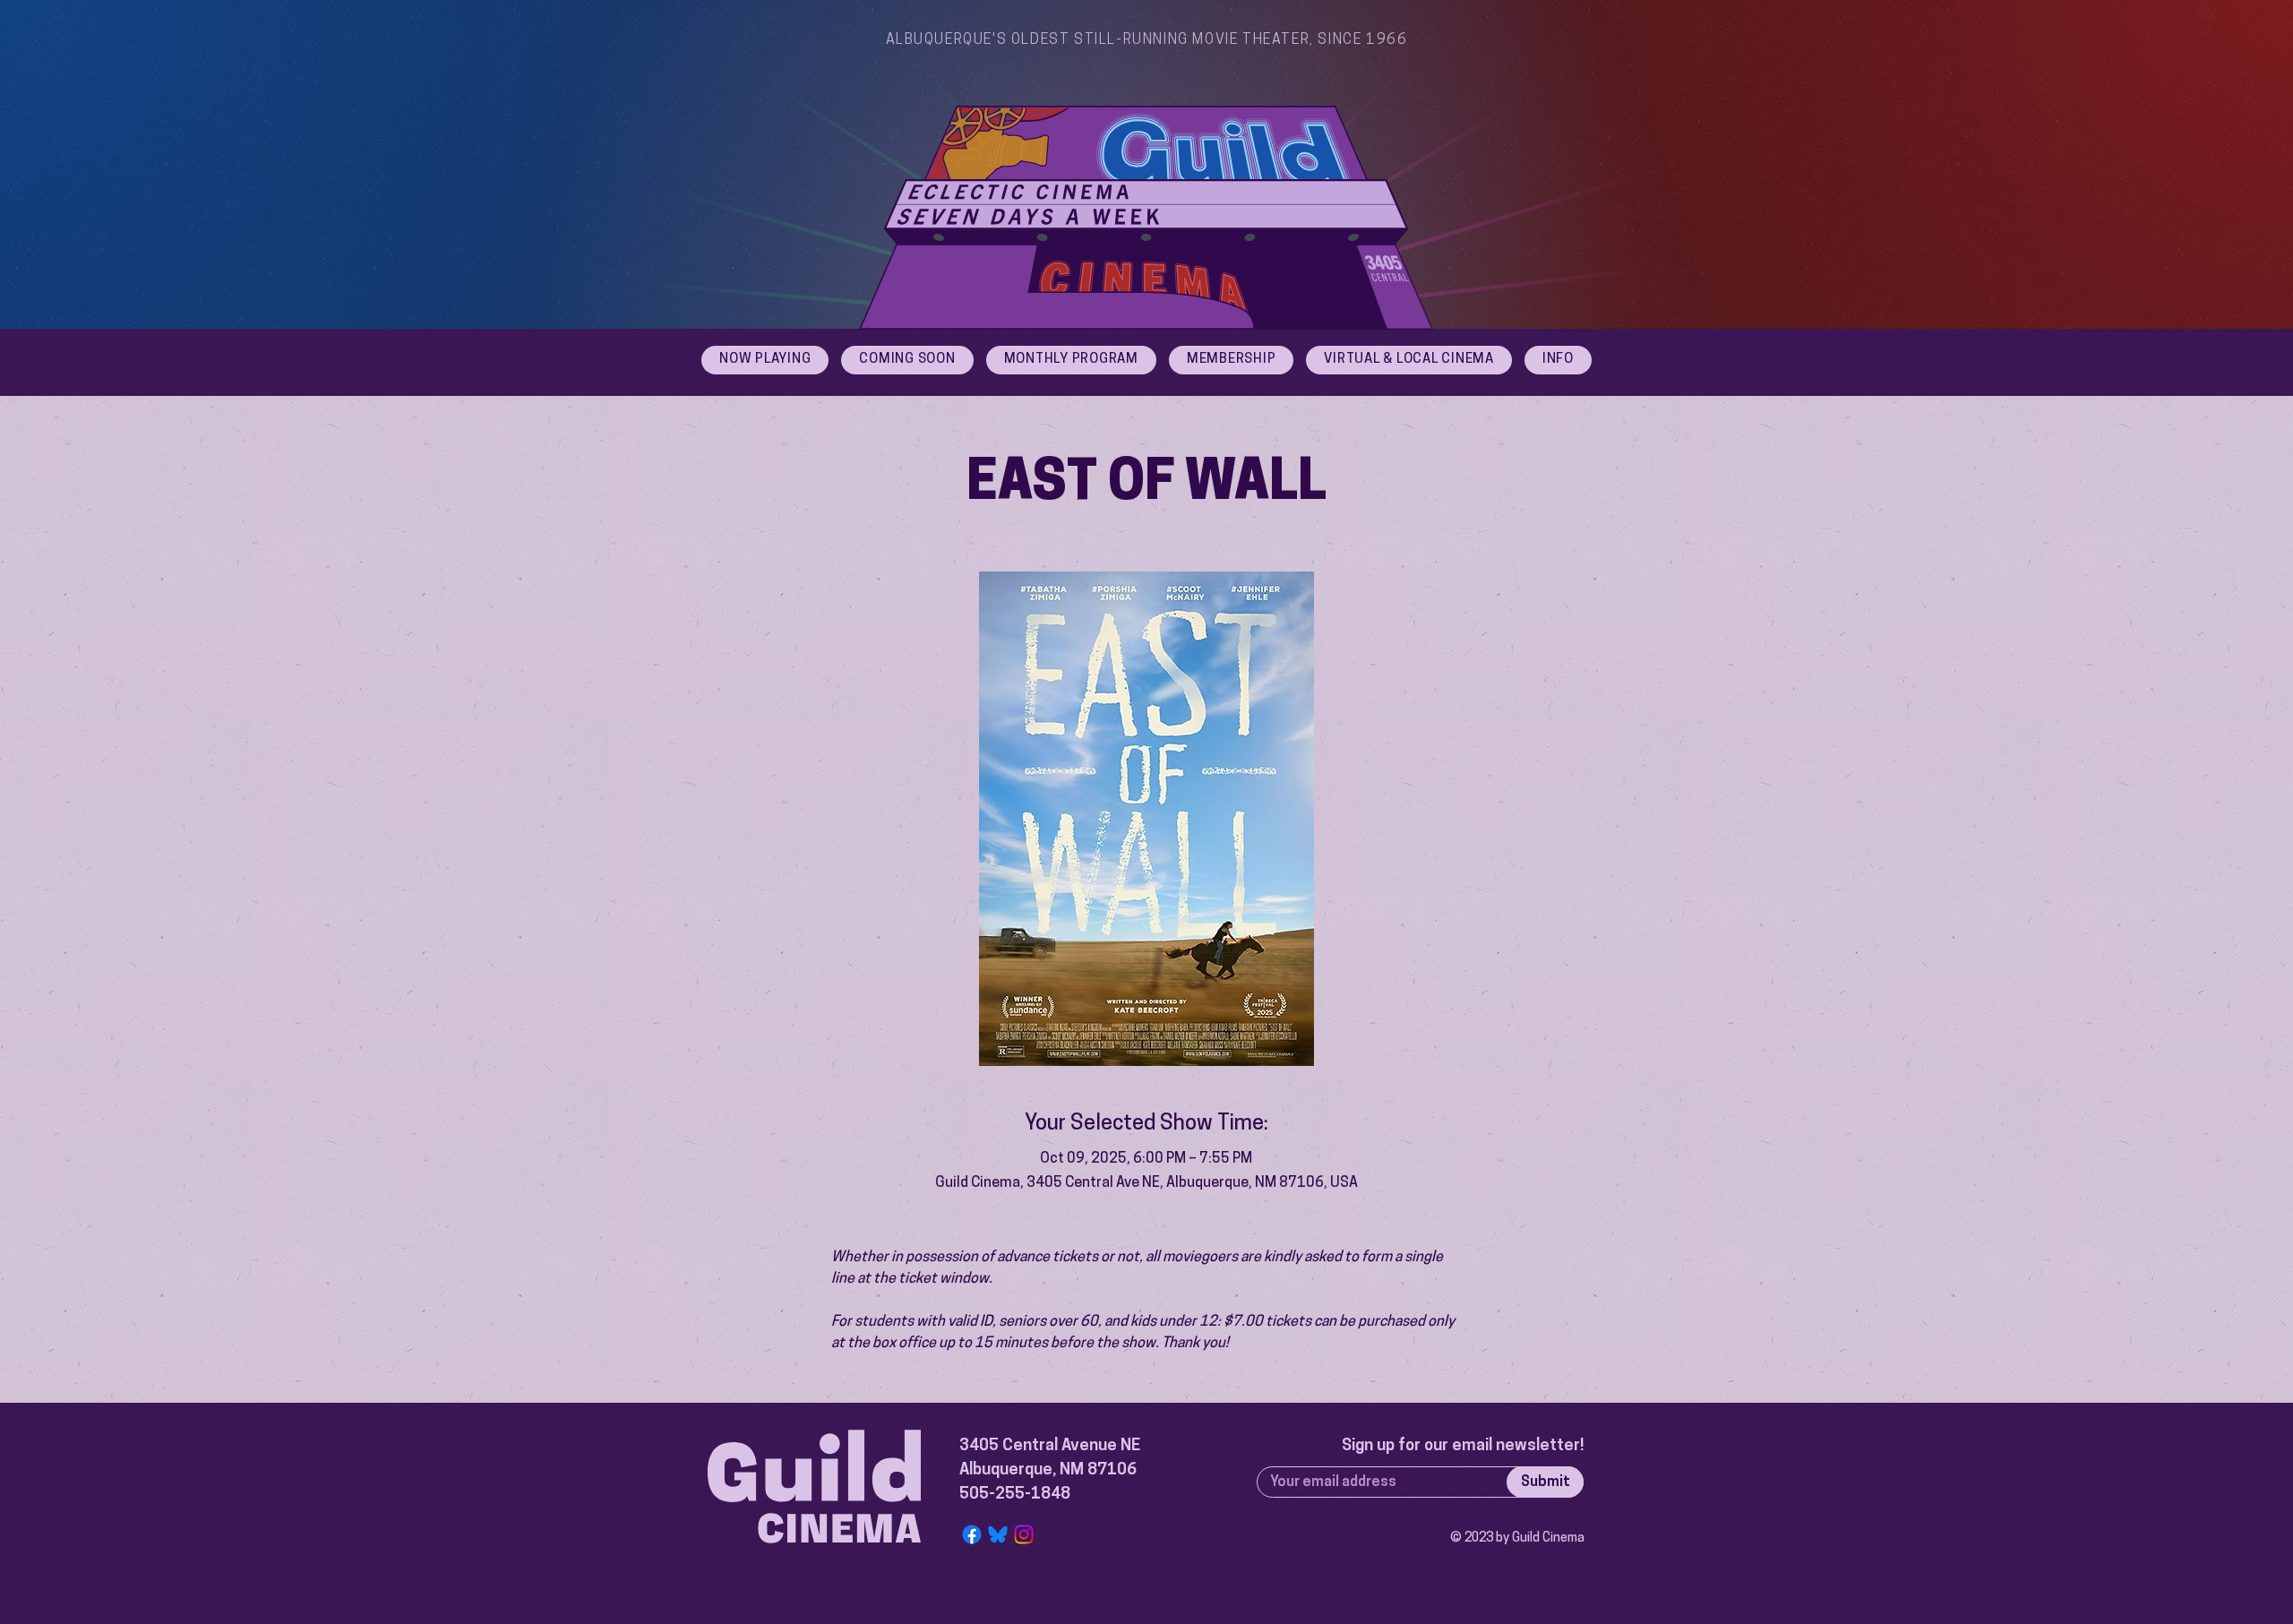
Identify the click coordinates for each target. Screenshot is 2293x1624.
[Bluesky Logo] (998, 1534)
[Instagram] (1024, 1534)
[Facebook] (972, 1534)
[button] (1558, 360)
